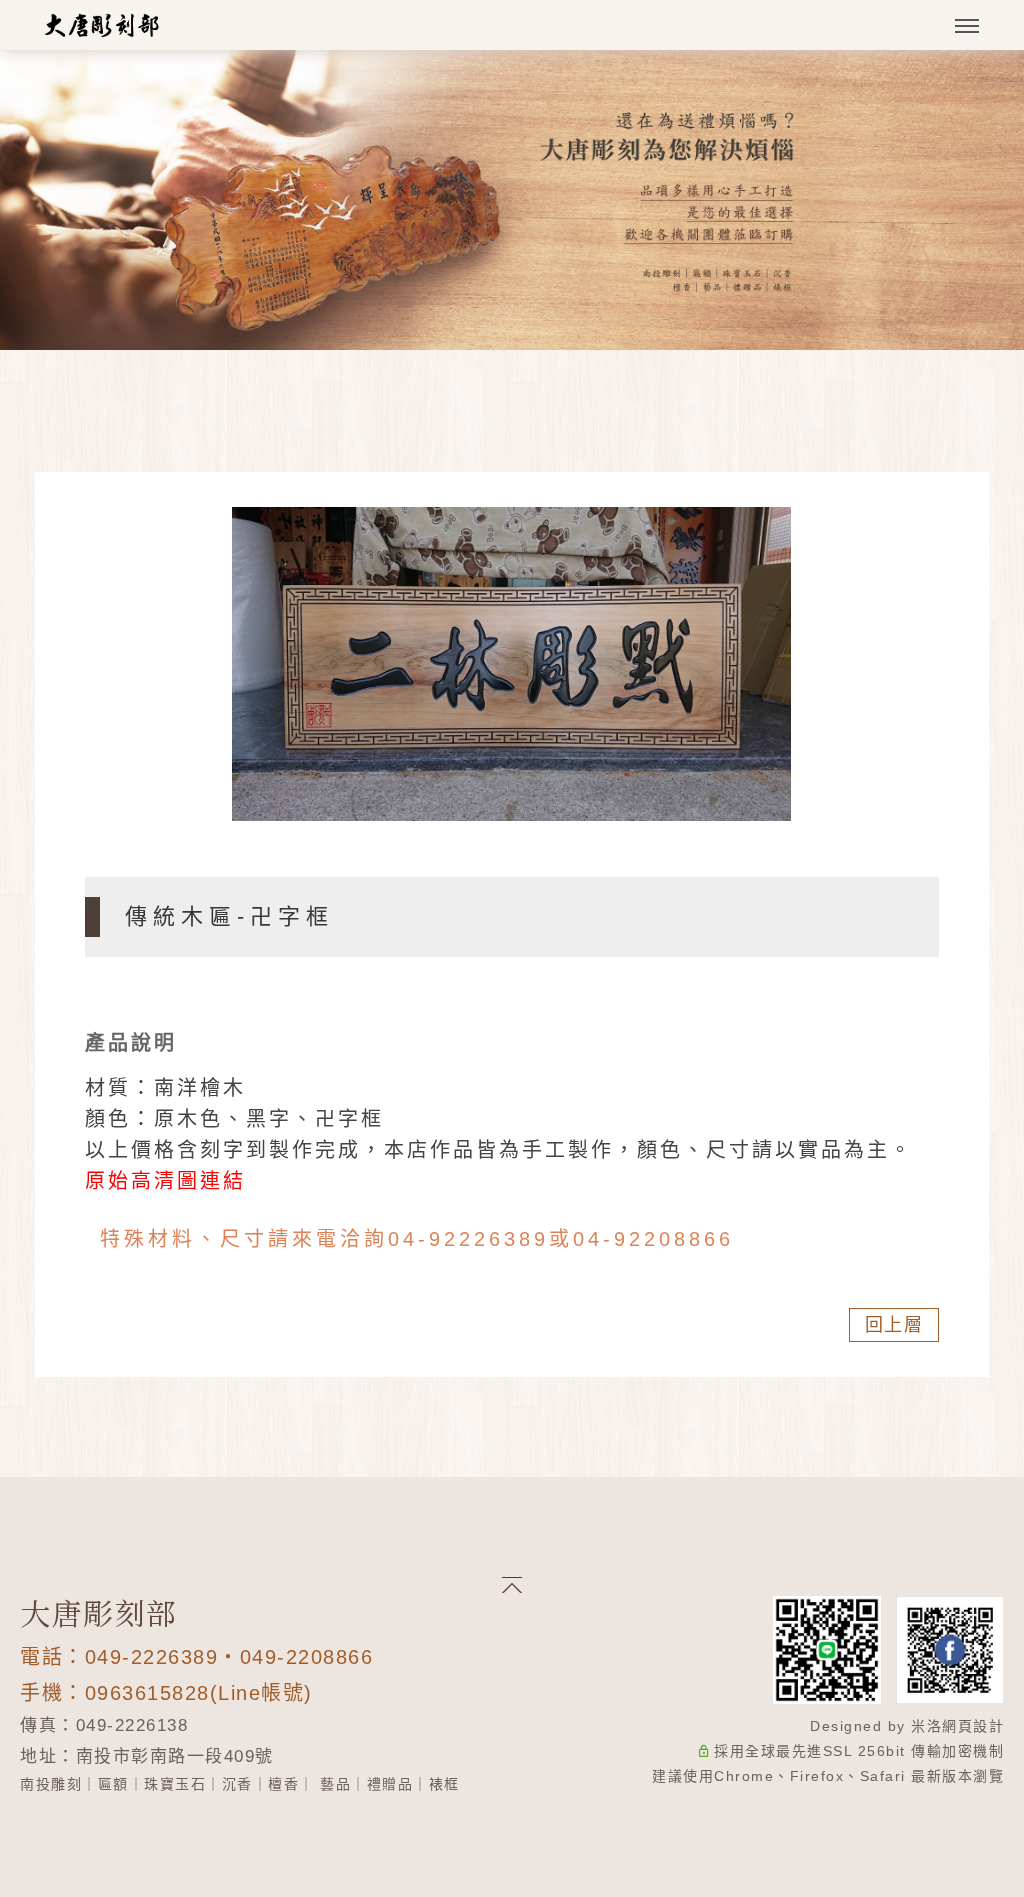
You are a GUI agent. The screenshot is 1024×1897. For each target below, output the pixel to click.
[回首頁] (102, 25)
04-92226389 (468, 1239)
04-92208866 (653, 1239)
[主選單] (967, 27)
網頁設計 (973, 1726)
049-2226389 (152, 1657)
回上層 (894, 1325)
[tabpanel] (512, 200)
